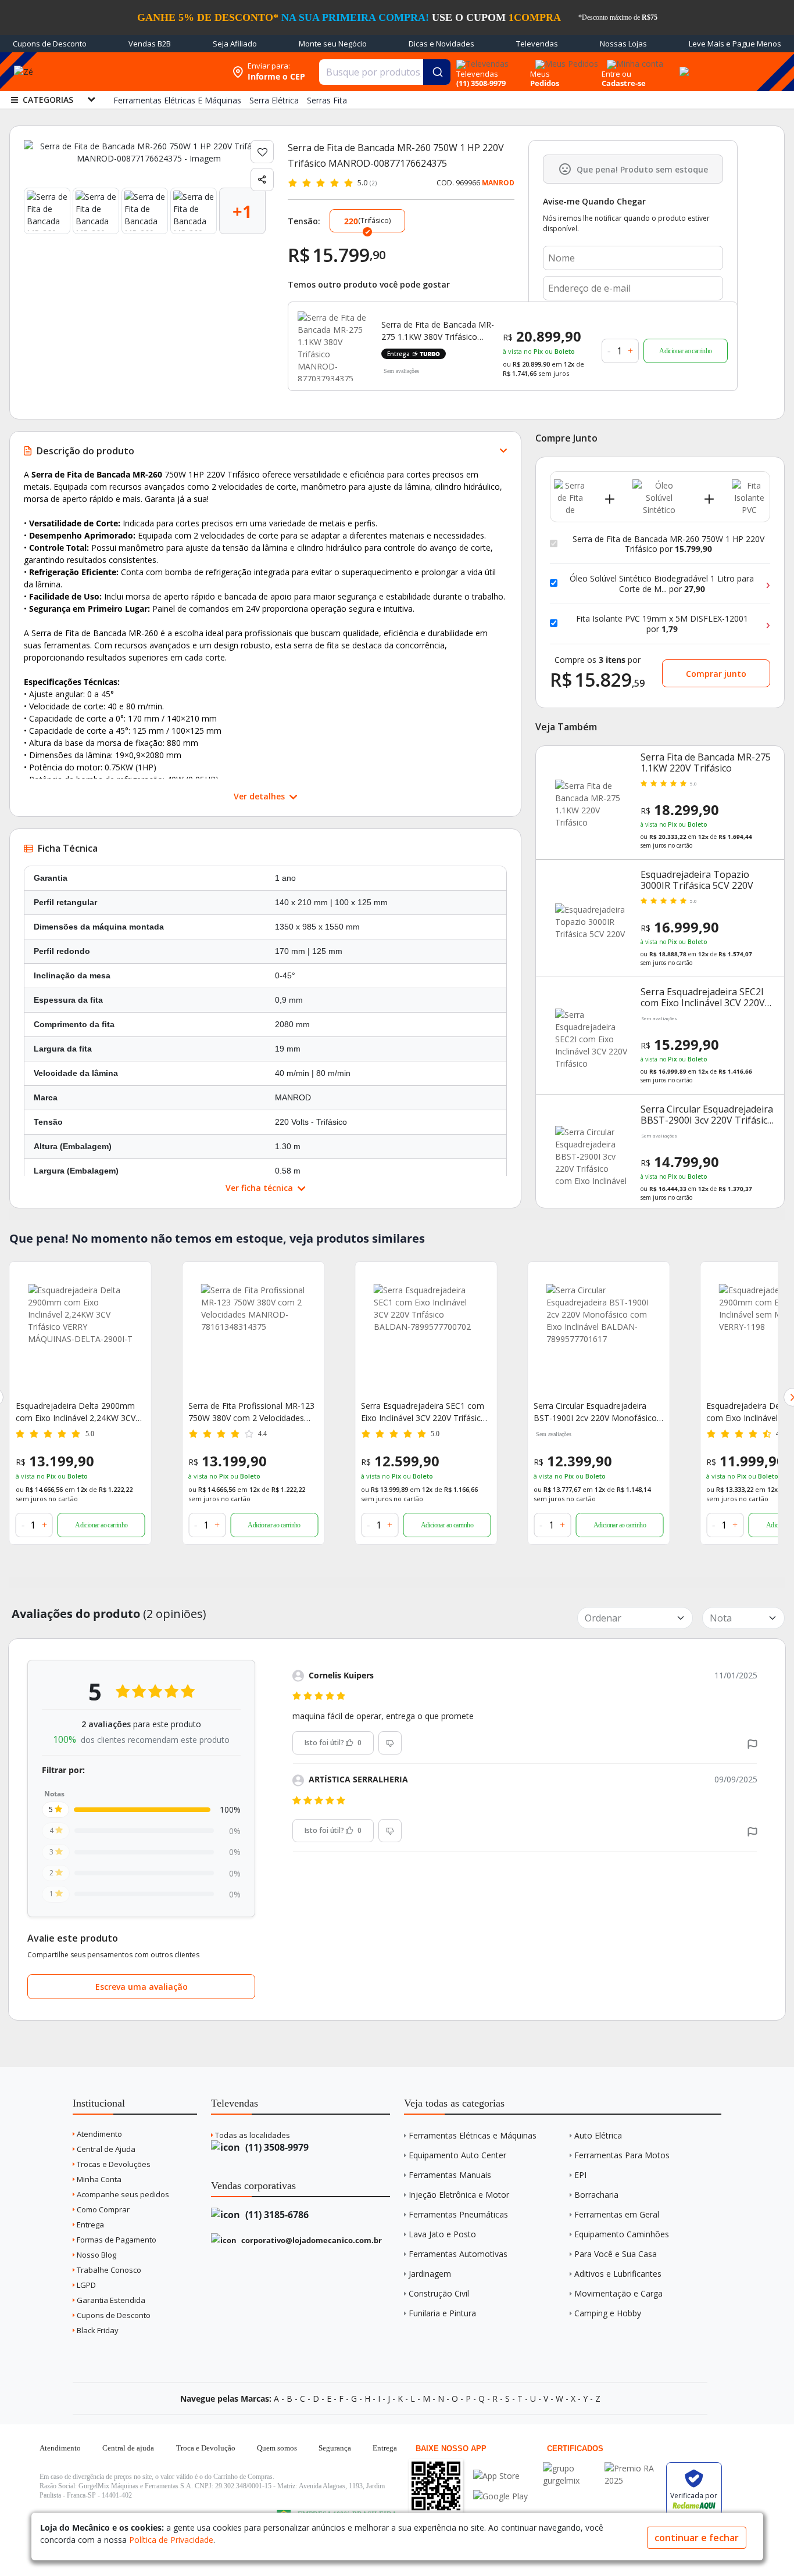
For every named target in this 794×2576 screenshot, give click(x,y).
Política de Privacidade (171, 2540)
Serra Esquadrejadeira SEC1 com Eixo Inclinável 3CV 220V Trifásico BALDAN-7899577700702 (251, 1412)
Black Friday (97, 2330)
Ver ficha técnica (260, 1188)
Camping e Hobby (608, 2313)
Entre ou (616, 74)
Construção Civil (439, 2293)
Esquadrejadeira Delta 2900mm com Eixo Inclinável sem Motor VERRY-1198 (593, 1412)
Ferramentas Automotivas (458, 2254)
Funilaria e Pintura (442, 2313)
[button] (752, 1743)
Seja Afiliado (235, 44)
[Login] (633, 60)
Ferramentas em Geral (617, 2214)
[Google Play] (500, 2496)
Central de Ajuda (105, 2149)
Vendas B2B (150, 44)
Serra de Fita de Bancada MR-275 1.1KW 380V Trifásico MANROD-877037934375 (438, 331)
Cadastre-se (624, 83)
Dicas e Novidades (441, 44)
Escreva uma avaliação (142, 1987)
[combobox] (385, 72)
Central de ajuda (128, 2448)
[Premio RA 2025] (632, 2468)
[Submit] (437, 72)
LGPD (85, 2285)
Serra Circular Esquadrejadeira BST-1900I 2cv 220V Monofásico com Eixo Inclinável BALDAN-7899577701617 (423, 1412)
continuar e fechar (697, 2538)
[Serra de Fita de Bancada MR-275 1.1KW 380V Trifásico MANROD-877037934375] (332, 346)
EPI (580, 2175)
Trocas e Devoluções (113, 2164)
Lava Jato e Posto (442, 2234)
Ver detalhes (260, 796)
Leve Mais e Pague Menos (735, 44)
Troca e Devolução (206, 2448)
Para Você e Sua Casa (616, 2254)
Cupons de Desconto (50, 44)
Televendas (537, 44)
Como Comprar (102, 2209)
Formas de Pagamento (116, 2240)
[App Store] (500, 2476)
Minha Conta (98, 2179)
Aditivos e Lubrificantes (618, 2274)
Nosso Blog (96, 2255)
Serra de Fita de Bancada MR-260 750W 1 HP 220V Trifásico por (668, 544)
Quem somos (277, 2448)
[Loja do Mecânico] (151, 72)
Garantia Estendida (110, 2300)
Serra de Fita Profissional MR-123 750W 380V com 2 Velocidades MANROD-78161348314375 (79, 1412)
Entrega (90, 2225)
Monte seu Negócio (333, 44)
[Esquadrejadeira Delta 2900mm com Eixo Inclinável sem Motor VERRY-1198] (598, 1336)
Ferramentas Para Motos (622, 2155)
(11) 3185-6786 (276, 2215)
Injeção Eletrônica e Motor (459, 2195)
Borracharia (596, 2195)
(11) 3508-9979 (276, 2147)
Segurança (335, 2448)
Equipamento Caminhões (622, 2234)
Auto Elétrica (598, 2135)
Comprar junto (716, 674)
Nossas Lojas (623, 44)
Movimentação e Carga (618, 2293)
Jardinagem (430, 2274)
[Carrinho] (682, 65)
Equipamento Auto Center (457, 2155)
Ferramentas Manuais (450, 2175)
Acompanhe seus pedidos (122, 2194)
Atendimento (99, 2134)
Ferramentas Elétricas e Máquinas (473, 2135)
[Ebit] (571, 2468)
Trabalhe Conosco (108, 2270)
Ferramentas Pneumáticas (458, 2214)
